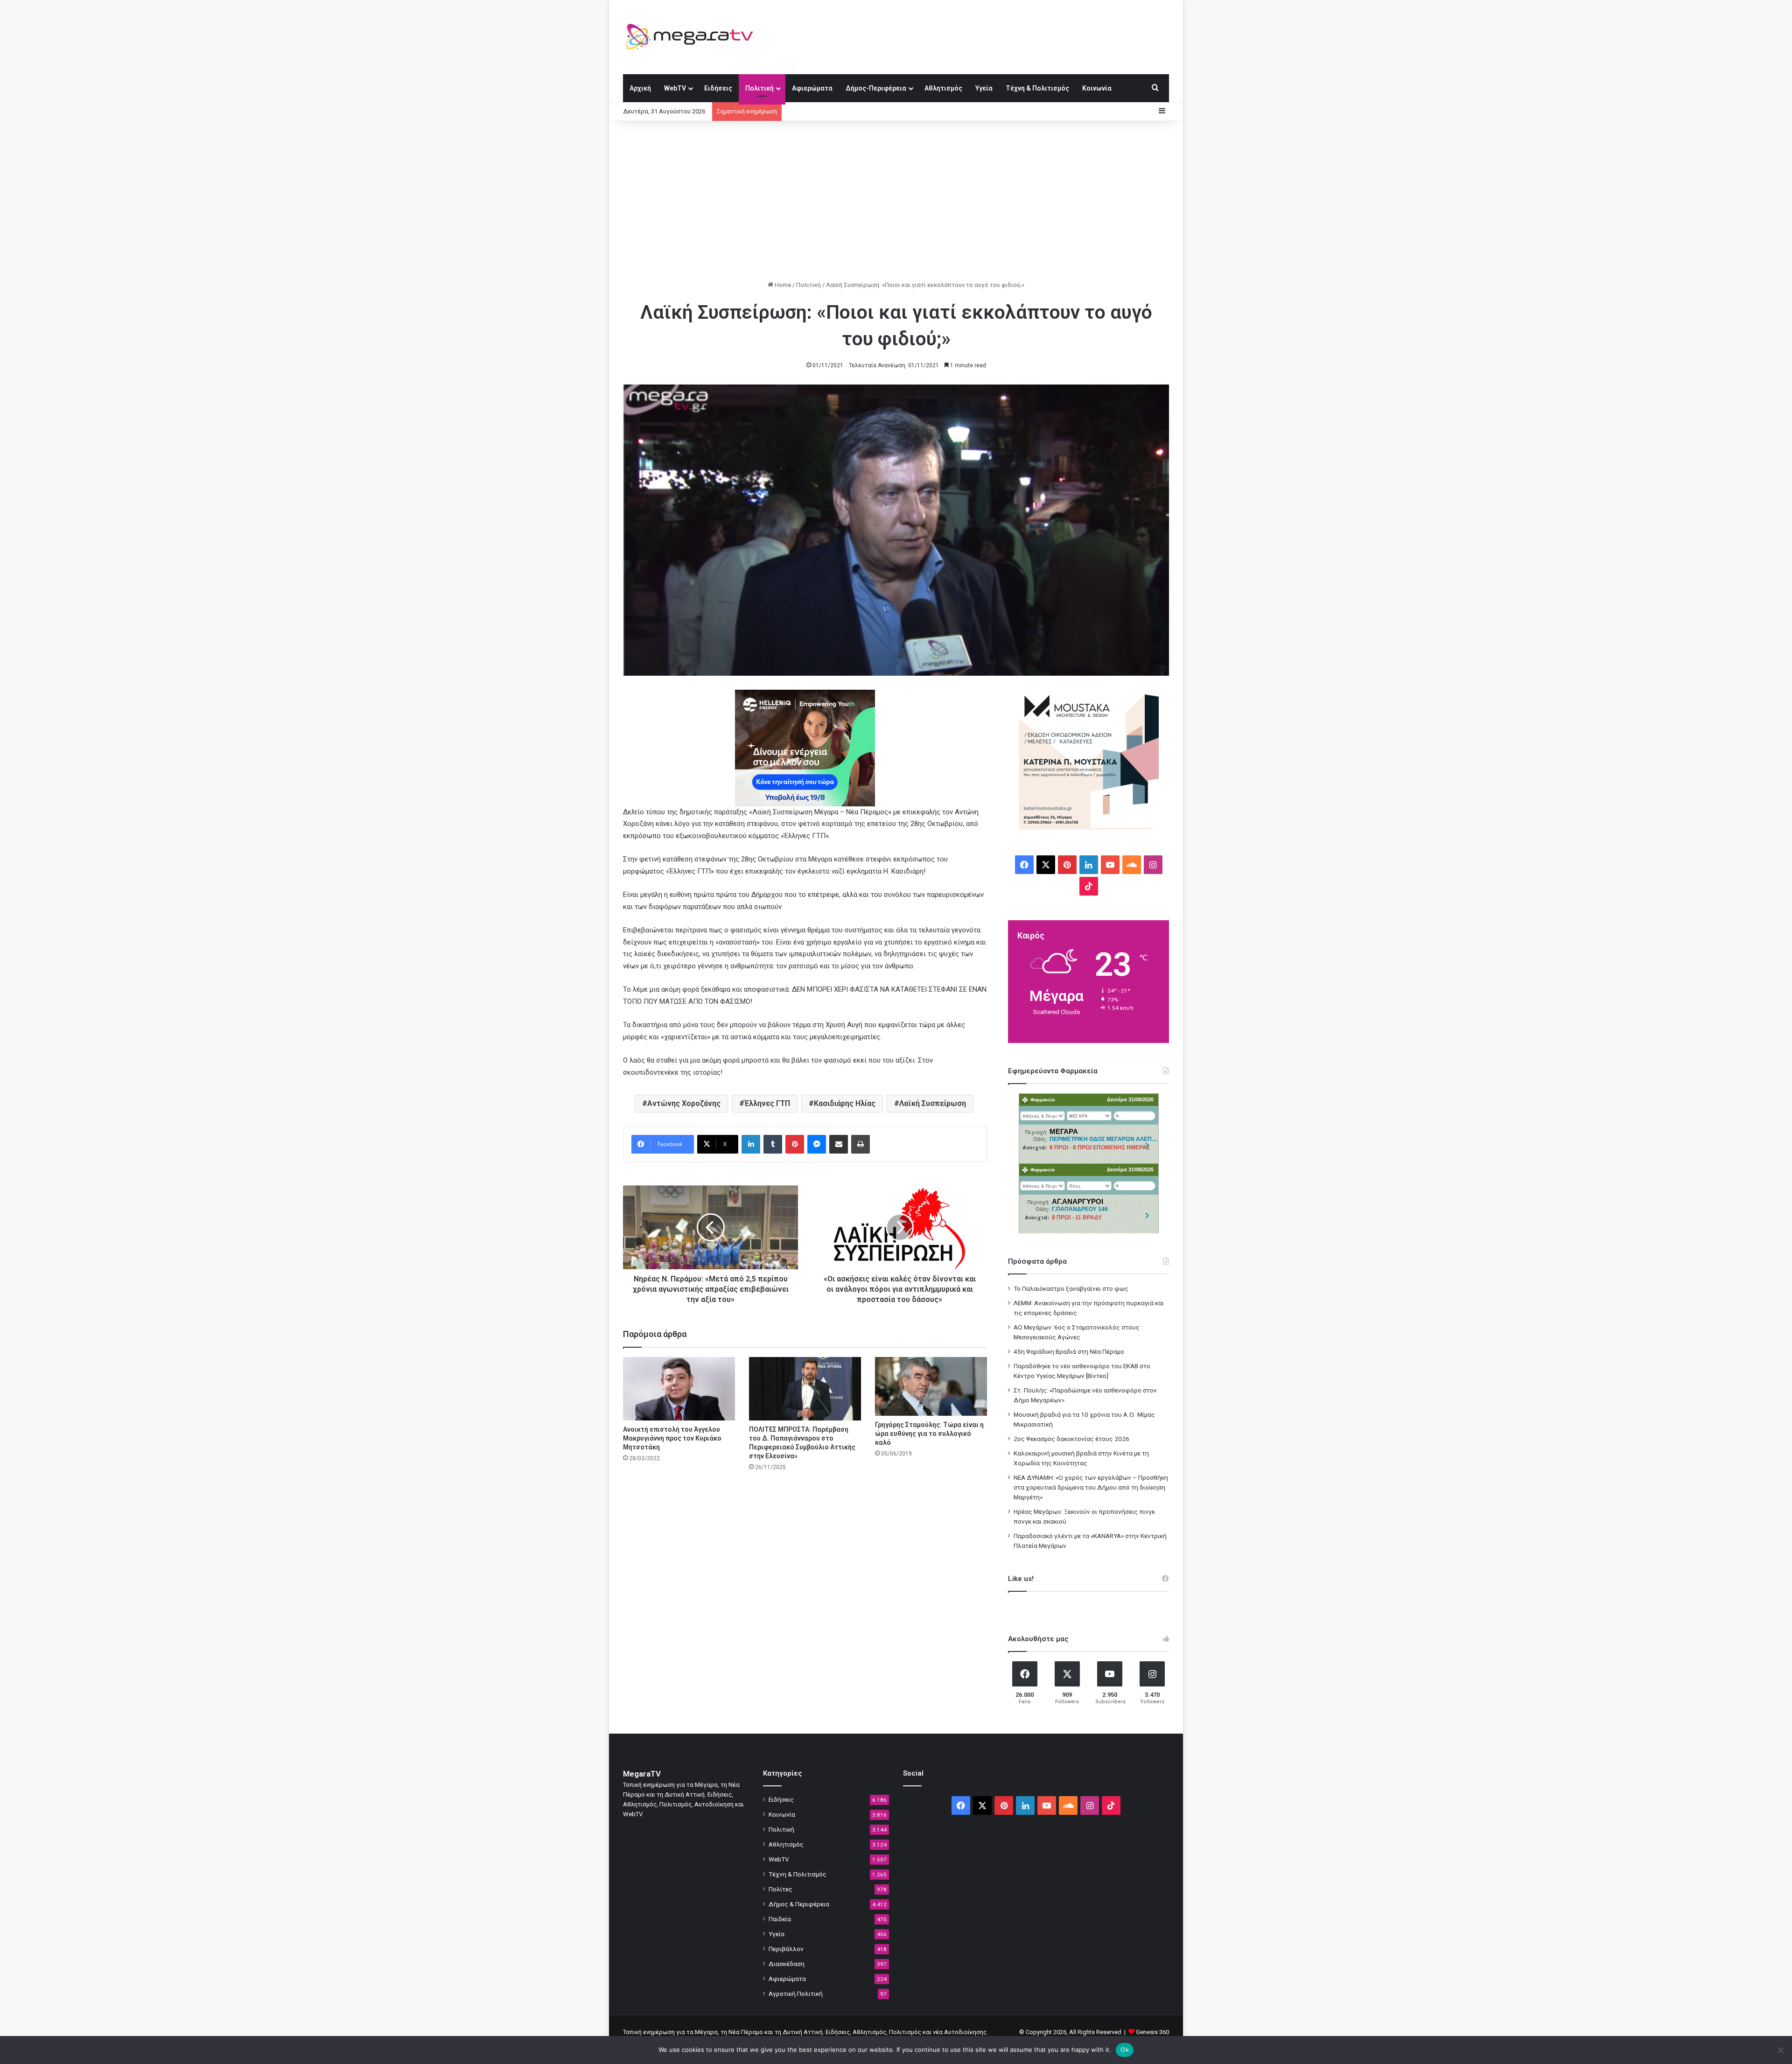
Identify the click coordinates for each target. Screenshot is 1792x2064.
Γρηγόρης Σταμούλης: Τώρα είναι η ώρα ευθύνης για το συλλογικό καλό (929, 1434)
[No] (1780, 2050)
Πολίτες (780, 1889)
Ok (1125, 2050)
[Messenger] (817, 1144)
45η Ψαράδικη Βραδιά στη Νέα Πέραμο (1069, 1351)
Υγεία (984, 88)
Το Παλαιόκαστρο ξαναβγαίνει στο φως (1071, 1288)
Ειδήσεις (718, 88)
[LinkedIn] (751, 1144)
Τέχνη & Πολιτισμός (1037, 88)
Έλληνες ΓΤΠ (767, 1103)
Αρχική (640, 88)
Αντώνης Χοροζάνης (684, 1103)
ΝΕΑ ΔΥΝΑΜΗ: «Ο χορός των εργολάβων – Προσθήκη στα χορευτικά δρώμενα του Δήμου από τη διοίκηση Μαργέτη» (1091, 1487)
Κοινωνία (1097, 88)
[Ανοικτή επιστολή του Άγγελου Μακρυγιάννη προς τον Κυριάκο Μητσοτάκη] (679, 1389)
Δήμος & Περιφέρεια (799, 1904)
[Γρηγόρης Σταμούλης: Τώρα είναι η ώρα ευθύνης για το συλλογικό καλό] (931, 1386)
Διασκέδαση (787, 1964)
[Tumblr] (773, 1144)
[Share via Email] (839, 1144)
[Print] (861, 1144)
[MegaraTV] (693, 37)
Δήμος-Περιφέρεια (876, 88)
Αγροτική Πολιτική (796, 1994)
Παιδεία (780, 1919)
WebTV (675, 88)
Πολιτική (759, 88)
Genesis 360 (1152, 2032)
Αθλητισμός (943, 88)
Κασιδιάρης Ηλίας (845, 1103)
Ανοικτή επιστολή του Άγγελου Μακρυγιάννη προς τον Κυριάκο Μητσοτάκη (672, 1438)
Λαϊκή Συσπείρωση (933, 1103)
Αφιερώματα (812, 88)
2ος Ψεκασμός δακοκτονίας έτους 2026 (1071, 1439)
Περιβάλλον (786, 1949)
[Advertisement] (896, 201)
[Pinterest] (795, 1144)
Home (782, 285)
